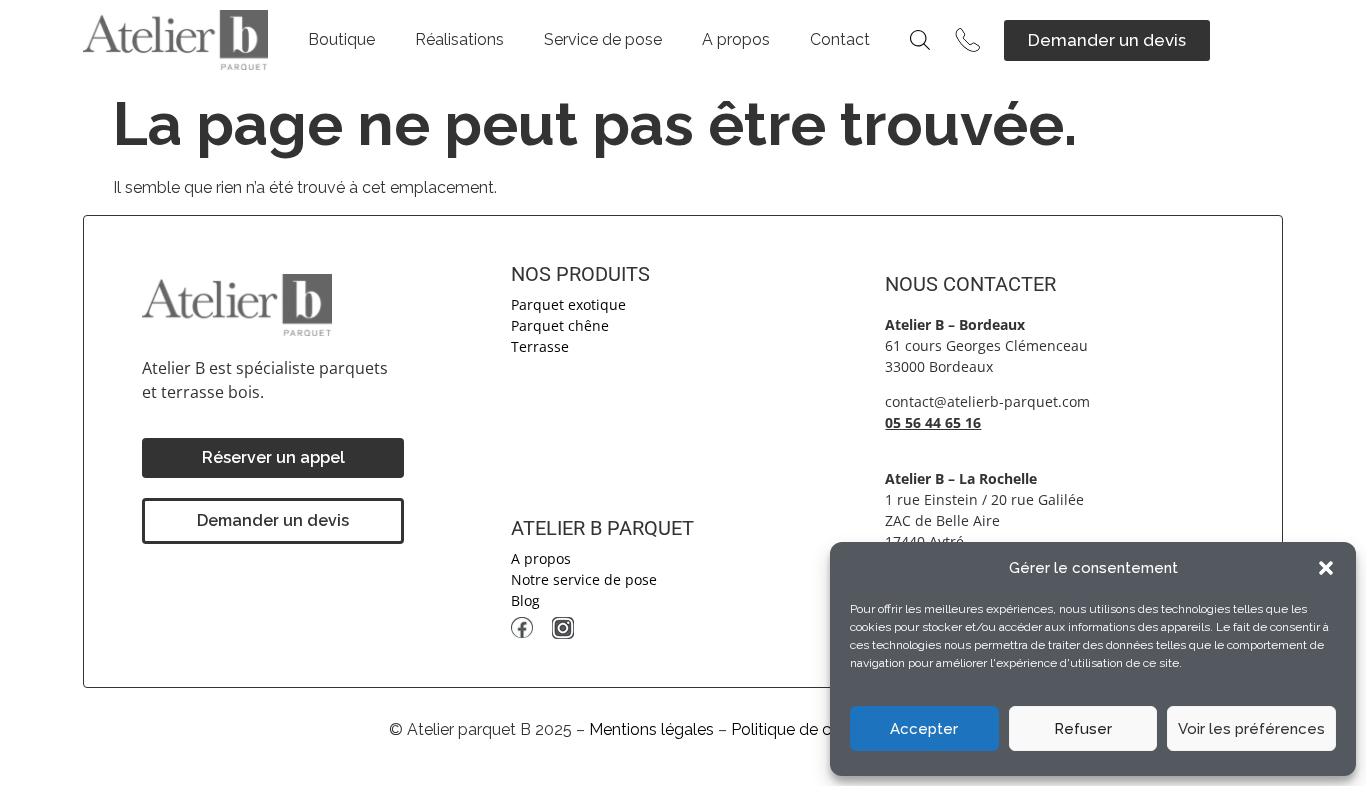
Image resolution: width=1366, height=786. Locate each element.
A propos (736, 39)
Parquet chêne (560, 325)
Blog (525, 600)
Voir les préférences (1251, 729)
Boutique (341, 39)
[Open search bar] (920, 40)
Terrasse (540, 346)
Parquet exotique (568, 304)
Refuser (1083, 729)
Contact (840, 39)
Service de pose (603, 39)
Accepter (924, 729)
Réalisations (459, 39)
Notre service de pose (584, 579)
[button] (1326, 568)
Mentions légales (651, 729)
